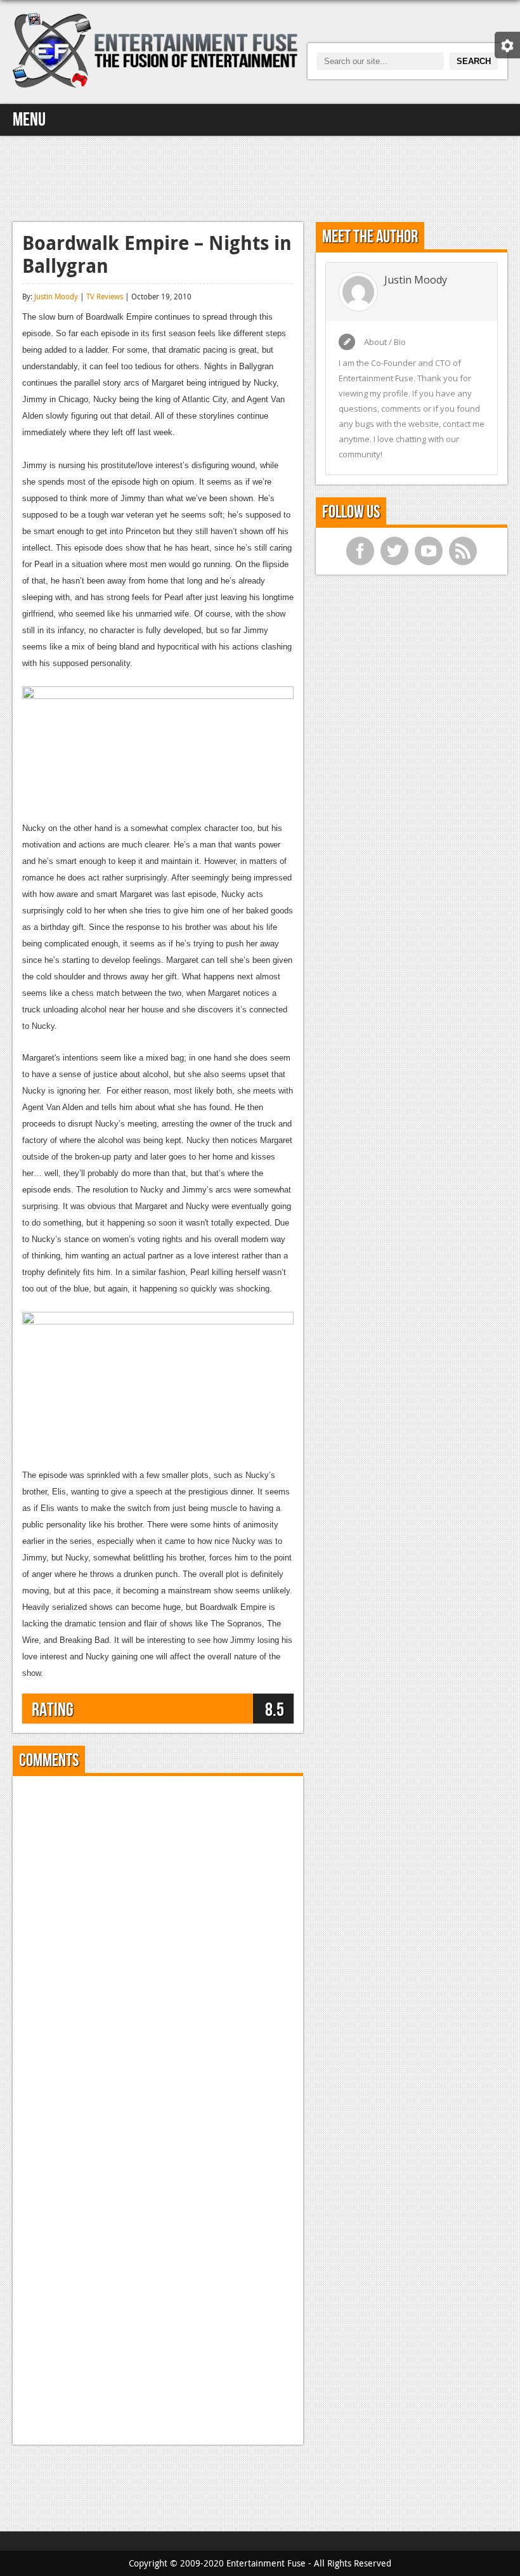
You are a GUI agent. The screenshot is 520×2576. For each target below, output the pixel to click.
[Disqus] (158, 1944)
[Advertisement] (260, 177)
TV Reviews (105, 296)
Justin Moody (56, 296)
